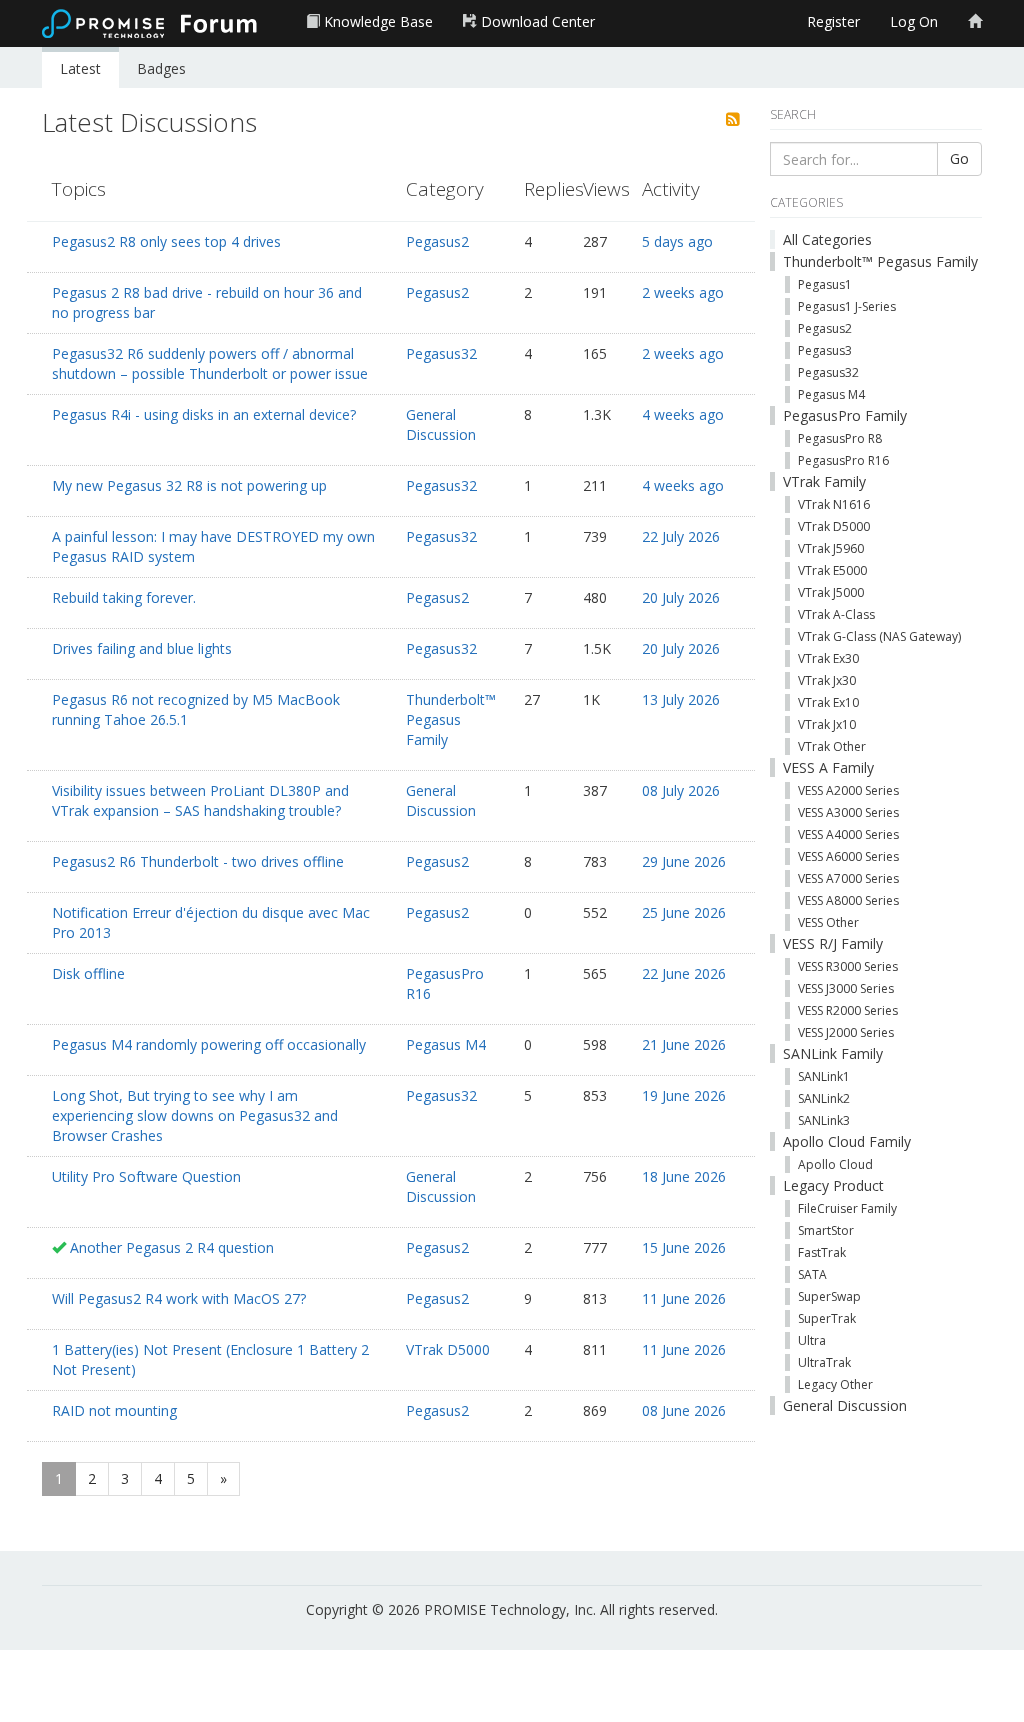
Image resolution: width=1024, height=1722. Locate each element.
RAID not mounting (114, 1410)
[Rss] (733, 120)
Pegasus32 (441, 353)
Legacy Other (835, 1384)
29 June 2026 (684, 861)
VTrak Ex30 (828, 658)
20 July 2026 (681, 597)
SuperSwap (829, 1296)
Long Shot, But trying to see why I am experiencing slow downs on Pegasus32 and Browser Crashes (195, 1115)
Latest (80, 68)
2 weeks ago (683, 292)
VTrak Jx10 (827, 724)
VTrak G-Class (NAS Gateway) (879, 636)
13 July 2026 (681, 699)
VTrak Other (832, 746)
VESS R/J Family (833, 943)
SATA (812, 1274)
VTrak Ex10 (828, 702)
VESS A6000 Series (848, 856)
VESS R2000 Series (848, 1010)
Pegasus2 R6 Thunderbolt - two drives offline (198, 861)
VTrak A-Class (836, 614)
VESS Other (828, 922)
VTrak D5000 (448, 1349)
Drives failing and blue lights (142, 648)
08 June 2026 (684, 1410)
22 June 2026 (684, 973)
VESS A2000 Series (848, 790)
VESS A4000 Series (848, 834)
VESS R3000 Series (848, 966)
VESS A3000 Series (848, 812)
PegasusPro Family (845, 415)
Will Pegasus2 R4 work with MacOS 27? (179, 1298)
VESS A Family (828, 767)
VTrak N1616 (834, 504)
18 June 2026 (684, 1176)
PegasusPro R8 (840, 438)
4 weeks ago (683, 414)
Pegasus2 (437, 241)
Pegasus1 (825, 284)
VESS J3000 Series (846, 988)
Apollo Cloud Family (847, 1141)
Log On (914, 21)
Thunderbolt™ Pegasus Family (451, 719)
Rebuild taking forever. (124, 597)
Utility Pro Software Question (146, 1176)
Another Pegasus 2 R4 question (172, 1247)
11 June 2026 (684, 1298)
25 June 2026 (684, 912)
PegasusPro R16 (843, 460)
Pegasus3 (825, 350)
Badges (161, 68)
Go (959, 158)
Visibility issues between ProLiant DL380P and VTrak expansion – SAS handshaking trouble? (200, 800)
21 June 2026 (684, 1044)
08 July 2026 (681, 790)
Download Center (536, 21)
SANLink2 (824, 1098)
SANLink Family (833, 1053)
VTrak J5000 (831, 592)
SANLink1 (824, 1076)
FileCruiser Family (847, 1208)
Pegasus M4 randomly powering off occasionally (209, 1044)
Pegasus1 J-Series (847, 306)
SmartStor (826, 1230)
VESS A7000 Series (848, 878)
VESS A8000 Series (848, 900)
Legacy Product (833, 1185)
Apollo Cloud (835, 1164)
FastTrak (822, 1252)
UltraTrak (824, 1362)
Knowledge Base (376, 21)
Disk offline (88, 973)
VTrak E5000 (832, 570)
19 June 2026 (684, 1095)
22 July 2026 (681, 536)
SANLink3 (824, 1120)
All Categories (827, 239)
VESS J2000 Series (846, 1032)
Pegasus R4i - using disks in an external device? (204, 414)
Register (833, 21)
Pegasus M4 (446, 1044)
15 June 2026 (684, 1247)
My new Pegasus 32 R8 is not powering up (189, 485)
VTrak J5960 (831, 548)
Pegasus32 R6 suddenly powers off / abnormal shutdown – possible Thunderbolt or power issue (210, 363)
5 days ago (677, 241)
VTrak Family (824, 481)
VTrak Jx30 (827, 680)
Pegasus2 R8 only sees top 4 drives (166, 241)
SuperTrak (827, 1318)
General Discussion (441, 424)
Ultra (812, 1340)
